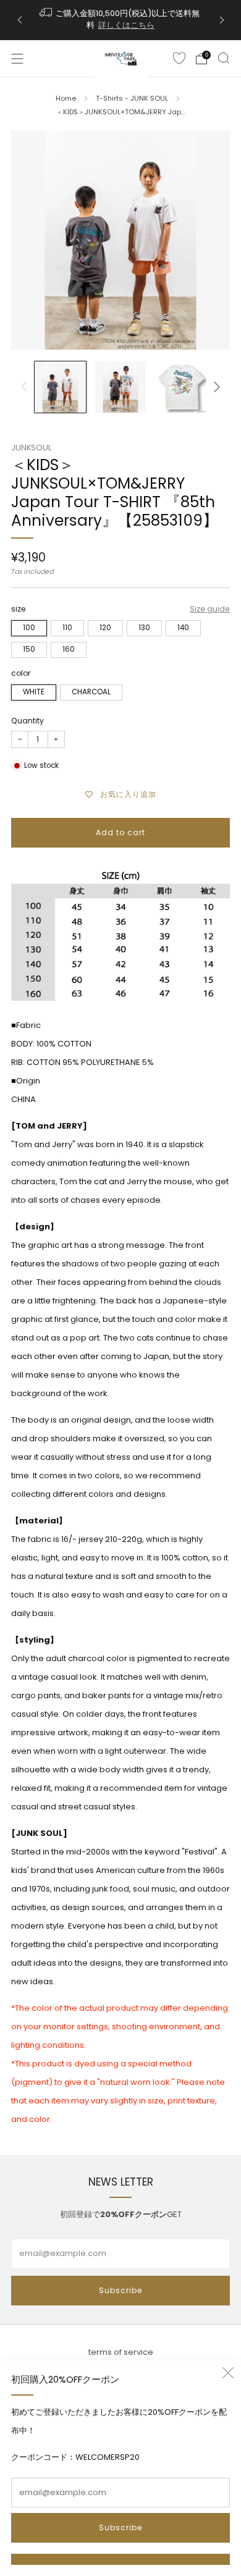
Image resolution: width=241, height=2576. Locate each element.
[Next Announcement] (222, 20)
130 (144, 628)
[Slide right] (215, 387)
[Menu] (17, 59)
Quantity (27, 721)
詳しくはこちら (126, 25)
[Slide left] (26, 387)
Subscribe (120, 2528)
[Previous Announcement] (20, 20)
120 (105, 628)
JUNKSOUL (31, 448)
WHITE (34, 692)
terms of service (121, 2352)
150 (29, 649)
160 (69, 649)
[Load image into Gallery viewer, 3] (181, 387)
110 (67, 628)
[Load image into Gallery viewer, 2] (121, 387)
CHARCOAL (91, 692)
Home (66, 98)
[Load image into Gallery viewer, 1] (60, 387)
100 (29, 628)
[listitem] (121, 20)
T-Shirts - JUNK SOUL (132, 98)
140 (183, 628)
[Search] (224, 58)
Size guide (210, 609)
